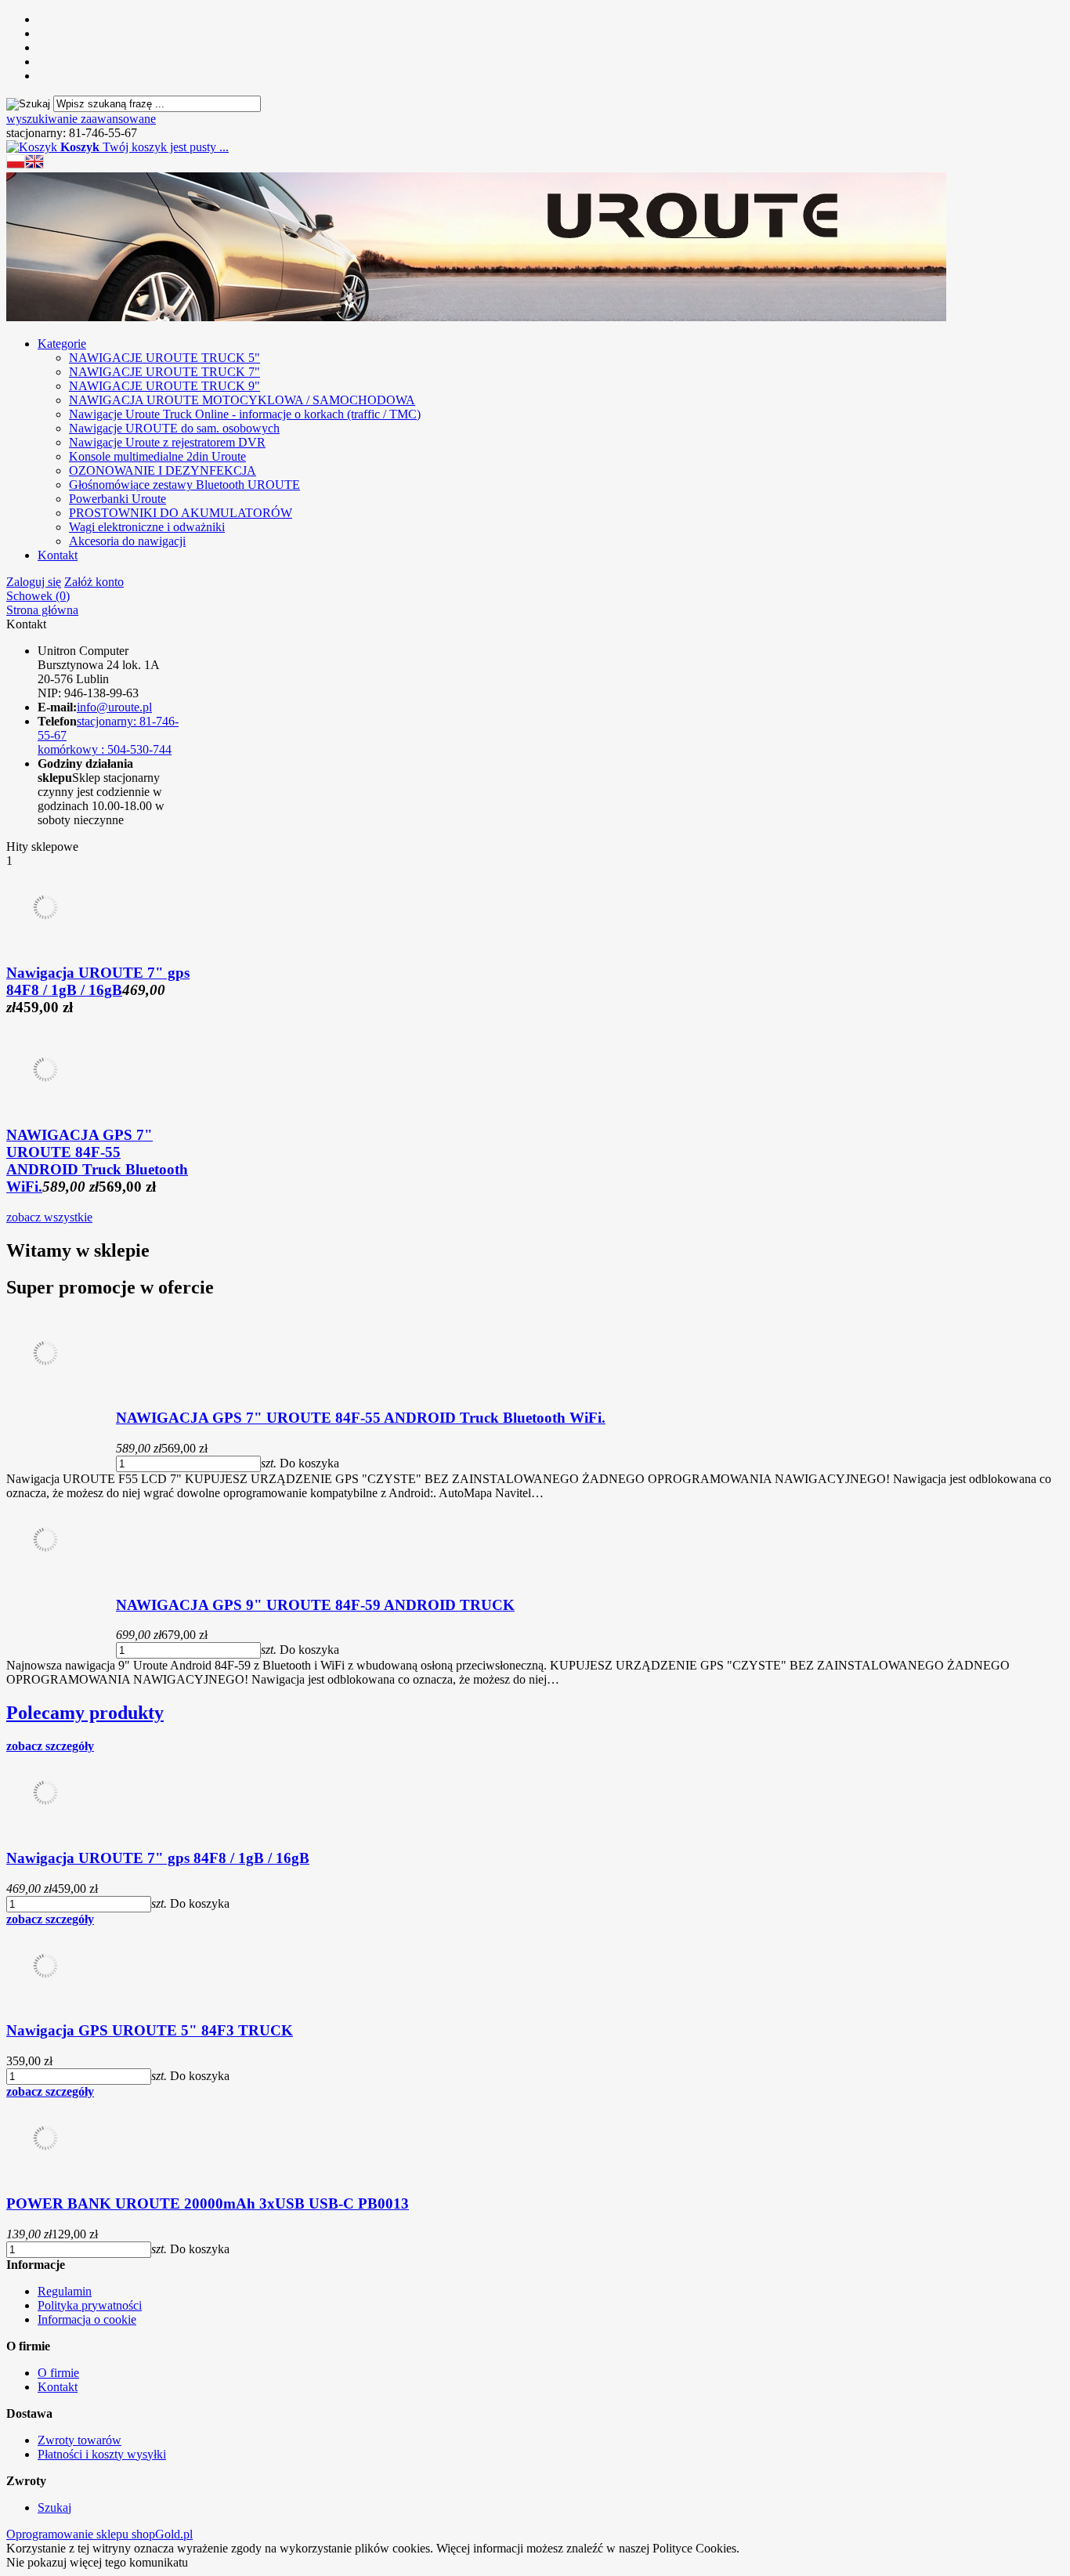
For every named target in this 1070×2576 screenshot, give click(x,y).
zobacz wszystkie (49, 1217)
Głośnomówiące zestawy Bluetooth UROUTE (184, 485)
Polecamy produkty (85, 1713)
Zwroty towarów (80, 2440)
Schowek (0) (38, 596)
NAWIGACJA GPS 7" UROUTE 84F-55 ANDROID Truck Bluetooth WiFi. (97, 1161)
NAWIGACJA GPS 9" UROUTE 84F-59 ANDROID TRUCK (315, 1605)
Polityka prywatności (90, 2305)
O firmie (58, 2373)
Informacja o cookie (87, 2319)
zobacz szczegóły (50, 1746)
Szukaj (54, 2507)
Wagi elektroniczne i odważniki (147, 527)
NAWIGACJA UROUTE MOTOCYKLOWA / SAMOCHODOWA (242, 400)
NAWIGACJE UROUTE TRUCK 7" (164, 372)
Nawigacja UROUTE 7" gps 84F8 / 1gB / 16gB (98, 981)
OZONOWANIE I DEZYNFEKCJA (163, 470)
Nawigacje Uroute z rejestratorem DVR (167, 442)
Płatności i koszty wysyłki (102, 2454)
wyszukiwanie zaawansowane (81, 119)
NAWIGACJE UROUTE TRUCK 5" (164, 358)
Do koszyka (309, 1463)
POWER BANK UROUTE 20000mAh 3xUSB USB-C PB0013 (208, 2203)
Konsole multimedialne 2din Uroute (157, 456)
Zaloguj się (34, 582)
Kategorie (62, 344)
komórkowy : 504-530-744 (105, 749)
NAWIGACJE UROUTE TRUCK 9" (164, 386)
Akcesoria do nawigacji (127, 541)
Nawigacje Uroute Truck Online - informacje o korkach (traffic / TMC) (245, 414)
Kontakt (58, 555)
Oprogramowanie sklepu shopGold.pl (99, 2534)
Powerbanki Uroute (117, 499)
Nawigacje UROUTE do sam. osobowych (174, 428)
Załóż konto (94, 582)
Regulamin (65, 2291)
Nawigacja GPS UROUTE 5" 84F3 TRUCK (150, 2030)
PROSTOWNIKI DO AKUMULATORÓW (181, 513)
